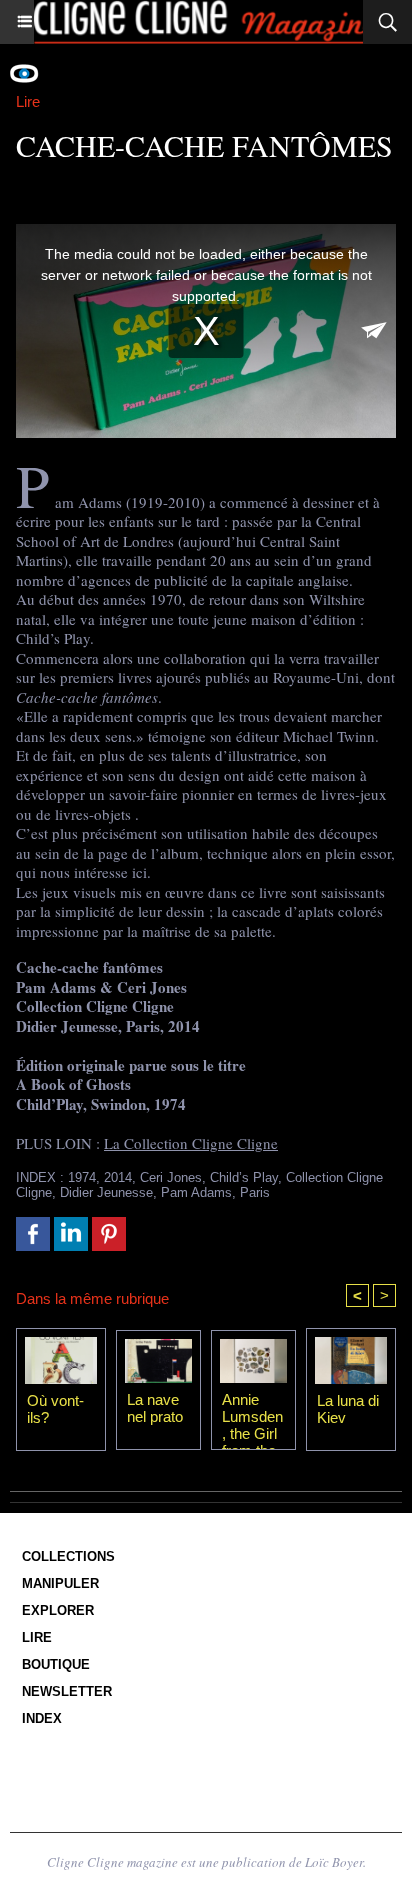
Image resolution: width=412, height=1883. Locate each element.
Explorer (58, 1610)
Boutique (56, 1664)
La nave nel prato (155, 1408)
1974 (82, 1177)
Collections (68, 1556)
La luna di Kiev (348, 1409)
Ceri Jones (171, 1177)
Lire (37, 1637)
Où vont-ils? (55, 1409)
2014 (118, 1177)
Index (42, 1718)
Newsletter (67, 1691)
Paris (255, 1192)
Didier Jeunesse (106, 1192)
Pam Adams (196, 1192)
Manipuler (60, 1583)
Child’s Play (244, 1177)
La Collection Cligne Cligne (191, 1143)
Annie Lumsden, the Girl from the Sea (252, 1416)
